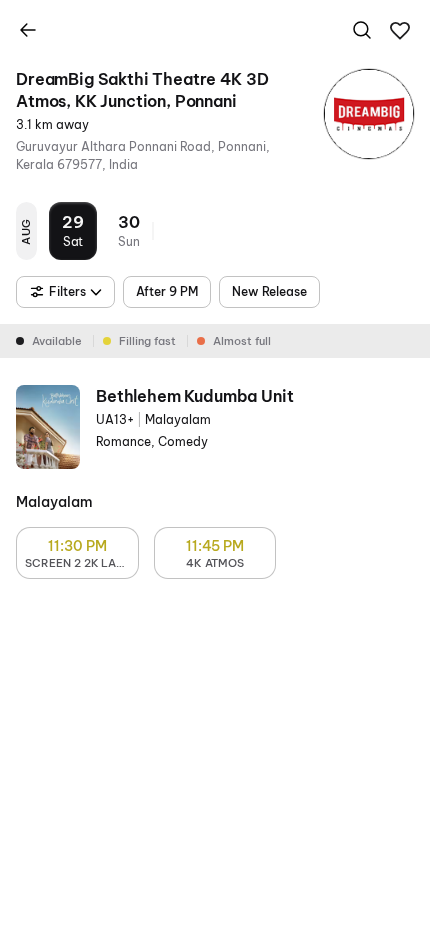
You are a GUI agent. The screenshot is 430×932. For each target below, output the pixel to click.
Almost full (242, 341)
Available (57, 341)
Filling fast (147, 341)
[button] (400, 31)
